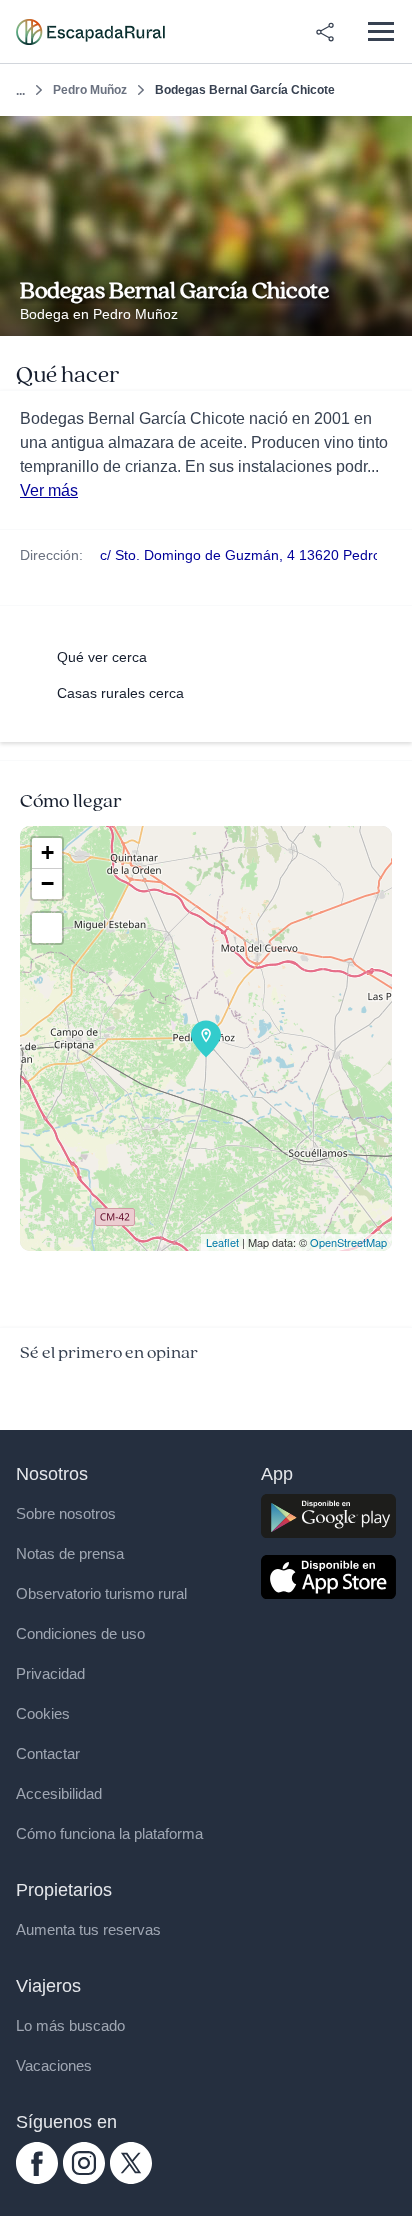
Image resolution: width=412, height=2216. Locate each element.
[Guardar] (390, 137)
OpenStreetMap (348, 1242)
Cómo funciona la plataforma (109, 1833)
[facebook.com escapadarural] (37, 2179)
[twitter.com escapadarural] (131, 2179)
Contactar (48, 1753)
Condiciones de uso (80, 1633)
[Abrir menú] (380, 31)
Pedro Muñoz (90, 90)
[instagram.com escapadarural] (84, 2179)
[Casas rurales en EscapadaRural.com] (90, 32)
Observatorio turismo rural (101, 1593)
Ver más (49, 490)
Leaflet (222, 1242)
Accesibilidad (59, 1793)
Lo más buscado (70, 2025)
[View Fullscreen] (47, 928)
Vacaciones (54, 2065)
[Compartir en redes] (325, 32)
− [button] (47, 883)
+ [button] (47, 852)
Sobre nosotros (66, 1513)
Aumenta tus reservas (88, 1929)
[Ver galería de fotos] (391, 313)
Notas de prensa (70, 1553)
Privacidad (50, 1673)
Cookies (43, 1713)
